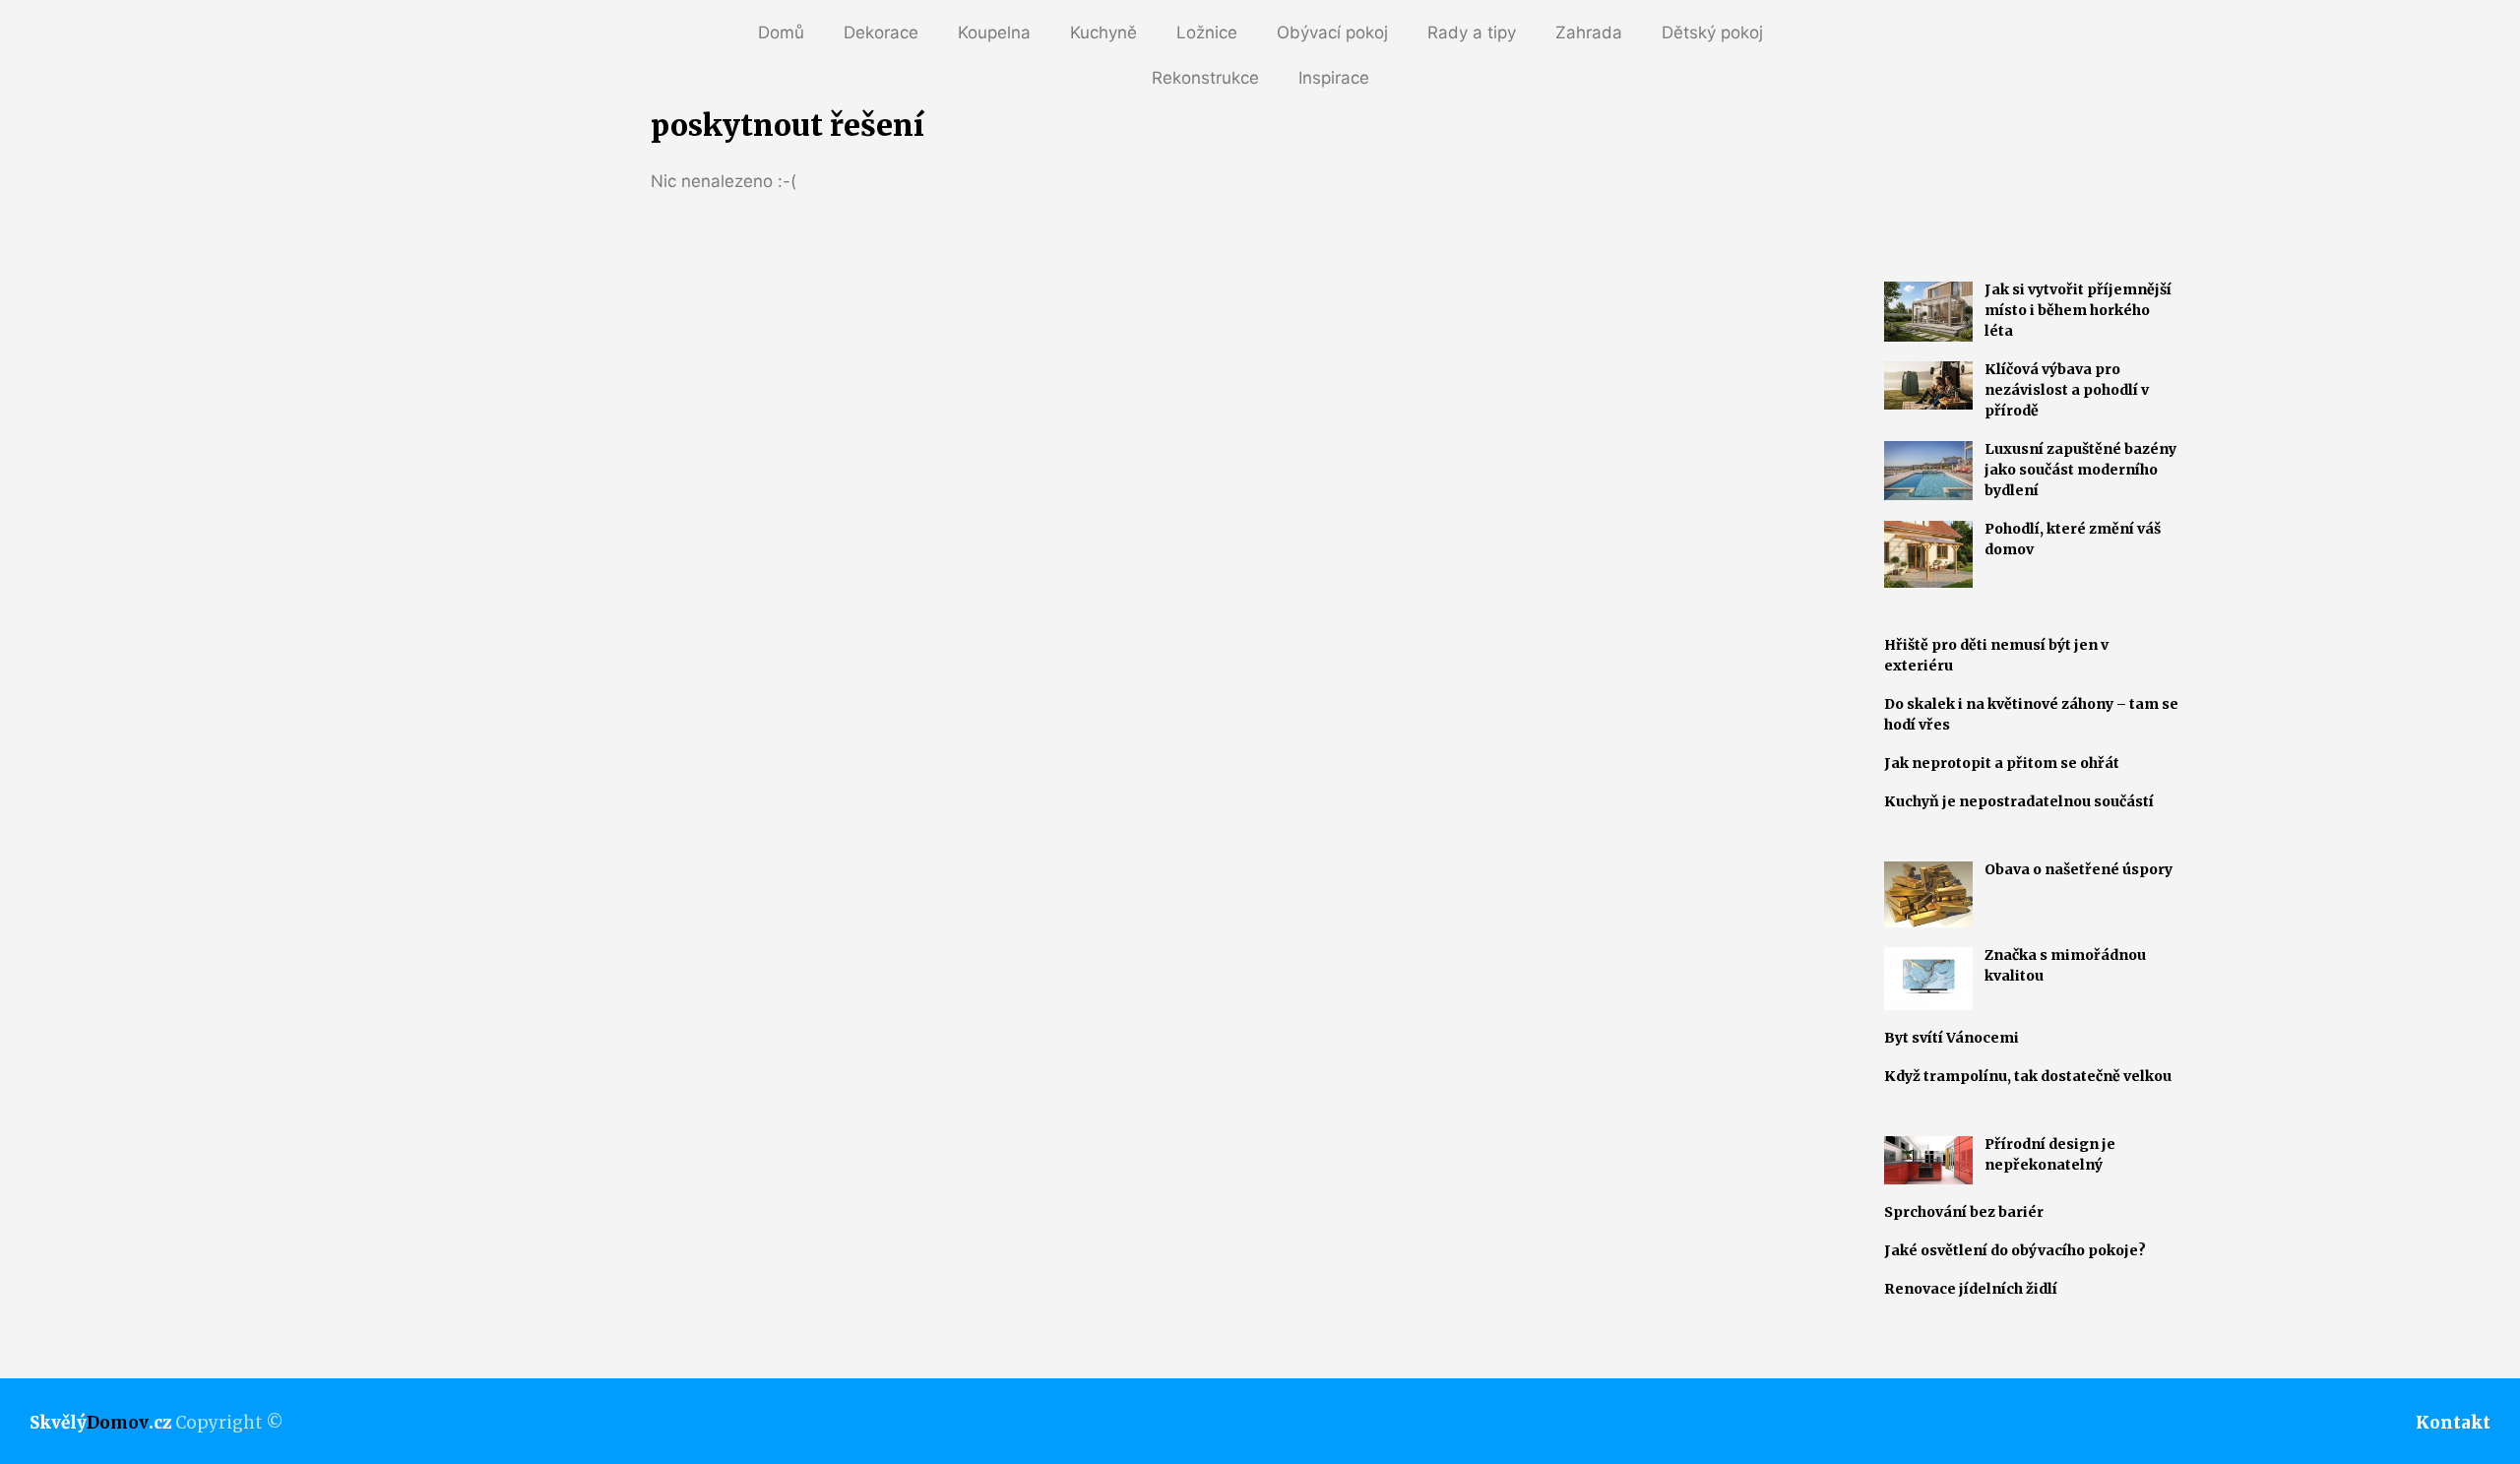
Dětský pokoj (1712, 32)
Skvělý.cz (100, 1423)
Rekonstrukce (1205, 78)
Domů (781, 32)
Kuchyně (1103, 32)
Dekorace (881, 32)
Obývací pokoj (1332, 32)
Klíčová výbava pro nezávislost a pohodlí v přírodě (2067, 390)
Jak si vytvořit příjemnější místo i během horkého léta (2078, 310)
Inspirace (1334, 78)
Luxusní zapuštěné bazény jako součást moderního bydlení (2080, 470)
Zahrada (1589, 32)
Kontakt (2453, 1423)
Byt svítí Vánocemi (1952, 1038)
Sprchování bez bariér (1964, 1212)
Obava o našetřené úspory (2079, 869)
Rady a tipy (1472, 32)
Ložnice (1207, 32)
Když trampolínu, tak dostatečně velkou (2028, 1076)
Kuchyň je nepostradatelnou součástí (2019, 801)
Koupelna (994, 32)
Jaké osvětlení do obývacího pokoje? (2015, 1250)
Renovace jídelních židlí (1971, 1289)
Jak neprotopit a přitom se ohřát (2002, 763)
